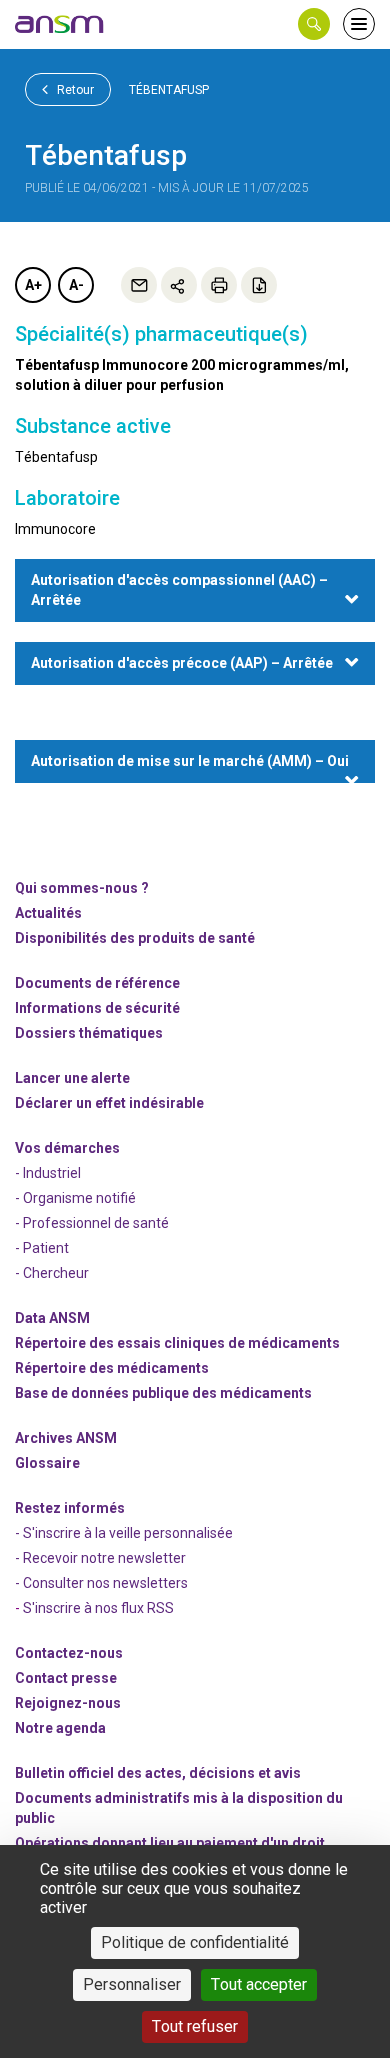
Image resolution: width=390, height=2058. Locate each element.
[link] (60, 24)
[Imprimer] (219, 285)
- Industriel (48, 1173)
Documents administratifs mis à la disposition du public (179, 1808)
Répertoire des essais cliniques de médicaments (177, 1343)
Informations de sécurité (97, 1008)
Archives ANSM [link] (66, 1438)
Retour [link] (74, 90)
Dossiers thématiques (89, 1033)
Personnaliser (132, 1984)
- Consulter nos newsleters (101, 1583)
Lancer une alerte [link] (72, 1078)
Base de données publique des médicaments (163, 1393)
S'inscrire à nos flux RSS (98, 1608)
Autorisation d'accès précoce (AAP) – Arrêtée (182, 663)
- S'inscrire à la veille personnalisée (124, 1533)
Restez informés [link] (70, 1508)
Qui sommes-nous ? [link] (82, 888)
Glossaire (47, 1463)
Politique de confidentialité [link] (195, 1942)
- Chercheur (52, 1273)
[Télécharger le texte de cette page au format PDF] (259, 285)
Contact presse (66, 1678)
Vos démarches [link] (67, 1148)
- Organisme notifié (75, 1198)
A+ (33, 285)
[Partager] (179, 285)
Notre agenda (60, 1728)
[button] (314, 24)
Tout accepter (259, 1984)
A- (76, 285)
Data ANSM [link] (52, 1318)
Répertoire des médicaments (112, 1368)
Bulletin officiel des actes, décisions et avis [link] (158, 1773)
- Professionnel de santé (92, 1223)
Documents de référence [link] (97, 983)
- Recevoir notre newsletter (100, 1558)
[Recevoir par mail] (139, 285)
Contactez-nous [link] (69, 1653)
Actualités (48, 913)
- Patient (42, 1248)
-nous (68, 1703)
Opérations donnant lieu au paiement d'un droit (170, 1843)
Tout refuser (195, 2026)
